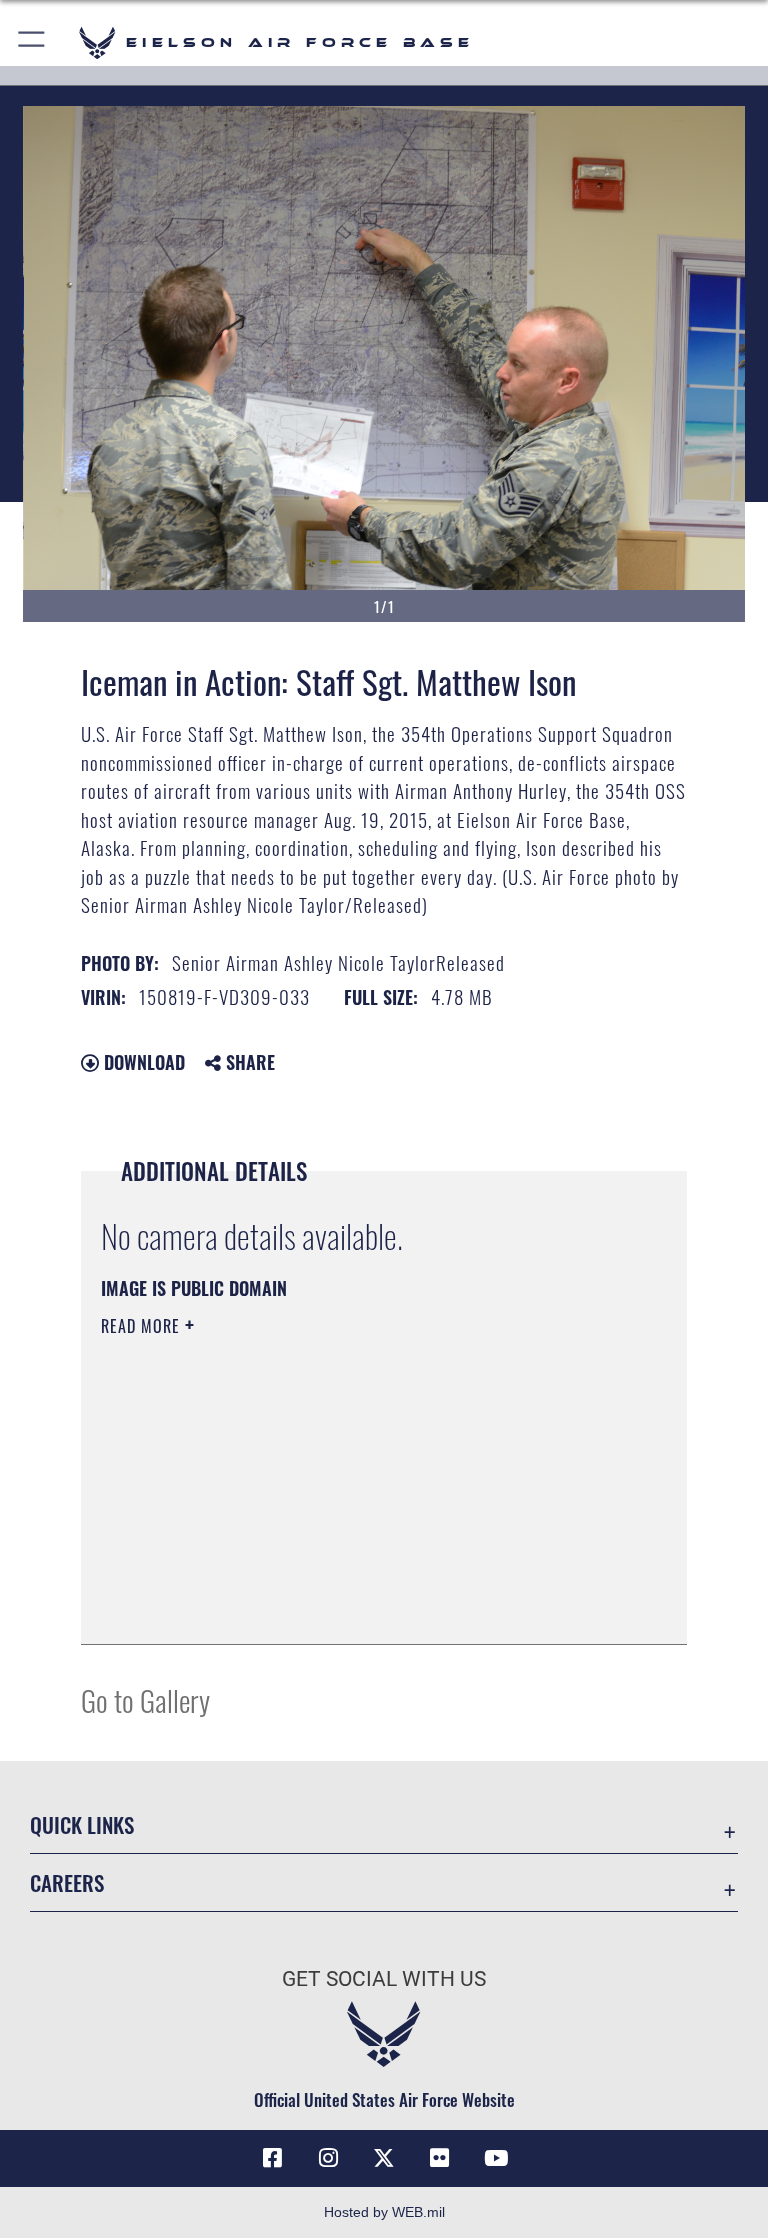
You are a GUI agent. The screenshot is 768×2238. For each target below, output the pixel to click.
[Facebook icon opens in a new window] (272, 2158)
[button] (32, 42)
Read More (143, 1326)
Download (142, 1062)
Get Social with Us (384, 1979)
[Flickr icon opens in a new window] (440, 2158)
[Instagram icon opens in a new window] (328, 2158)
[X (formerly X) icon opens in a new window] (384, 2158)
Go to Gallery (145, 1699)
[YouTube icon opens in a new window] (496, 2158)
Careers (67, 1882)
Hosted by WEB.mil (384, 2212)
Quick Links (82, 1824)
